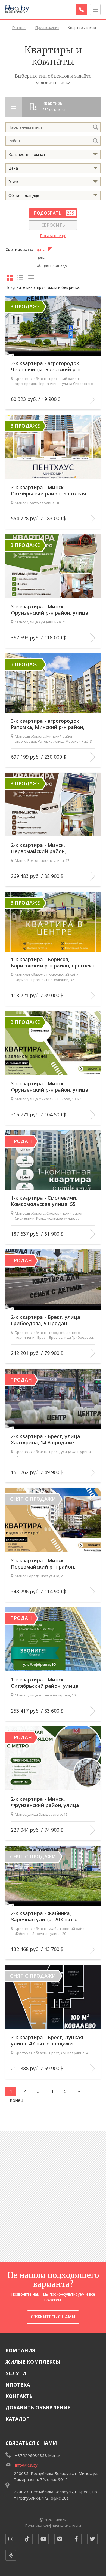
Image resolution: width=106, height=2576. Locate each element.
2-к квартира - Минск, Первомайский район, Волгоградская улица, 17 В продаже (44, 848)
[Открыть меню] (95, 10)
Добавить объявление (38, 2407)
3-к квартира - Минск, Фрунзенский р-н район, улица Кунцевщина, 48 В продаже (50, 610)
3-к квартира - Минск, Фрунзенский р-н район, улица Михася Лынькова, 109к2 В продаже (50, 1087)
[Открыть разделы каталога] (14, 107)
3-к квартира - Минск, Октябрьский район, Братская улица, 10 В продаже (49, 491)
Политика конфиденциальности (53, 2525)
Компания (20, 2350)
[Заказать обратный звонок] (82, 10)
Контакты (20, 2396)
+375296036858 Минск (38, 2455)
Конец (17, 2100)
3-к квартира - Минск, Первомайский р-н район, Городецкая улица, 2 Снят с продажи (46, 1564)
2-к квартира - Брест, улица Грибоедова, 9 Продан (46, 1320)
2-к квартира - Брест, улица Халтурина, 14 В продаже (46, 1439)
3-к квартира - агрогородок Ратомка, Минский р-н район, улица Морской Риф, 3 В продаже (53, 724)
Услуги (16, 2373)
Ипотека (18, 2385)
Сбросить (53, 225)
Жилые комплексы (33, 2362)
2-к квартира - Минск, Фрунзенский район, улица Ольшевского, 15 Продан (45, 1802)
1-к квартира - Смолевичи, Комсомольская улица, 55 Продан (44, 1201)
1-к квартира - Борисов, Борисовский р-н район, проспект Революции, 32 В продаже (53, 963)
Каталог (17, 2419)
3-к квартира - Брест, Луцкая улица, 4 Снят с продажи (47, 2041)
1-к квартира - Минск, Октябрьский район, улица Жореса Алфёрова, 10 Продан (48, 1683)
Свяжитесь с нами (53, 2317)
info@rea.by (26, 2465)
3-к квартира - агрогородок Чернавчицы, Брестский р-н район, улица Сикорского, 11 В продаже (49, 367)
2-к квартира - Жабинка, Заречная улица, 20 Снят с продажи (44, 1917)
